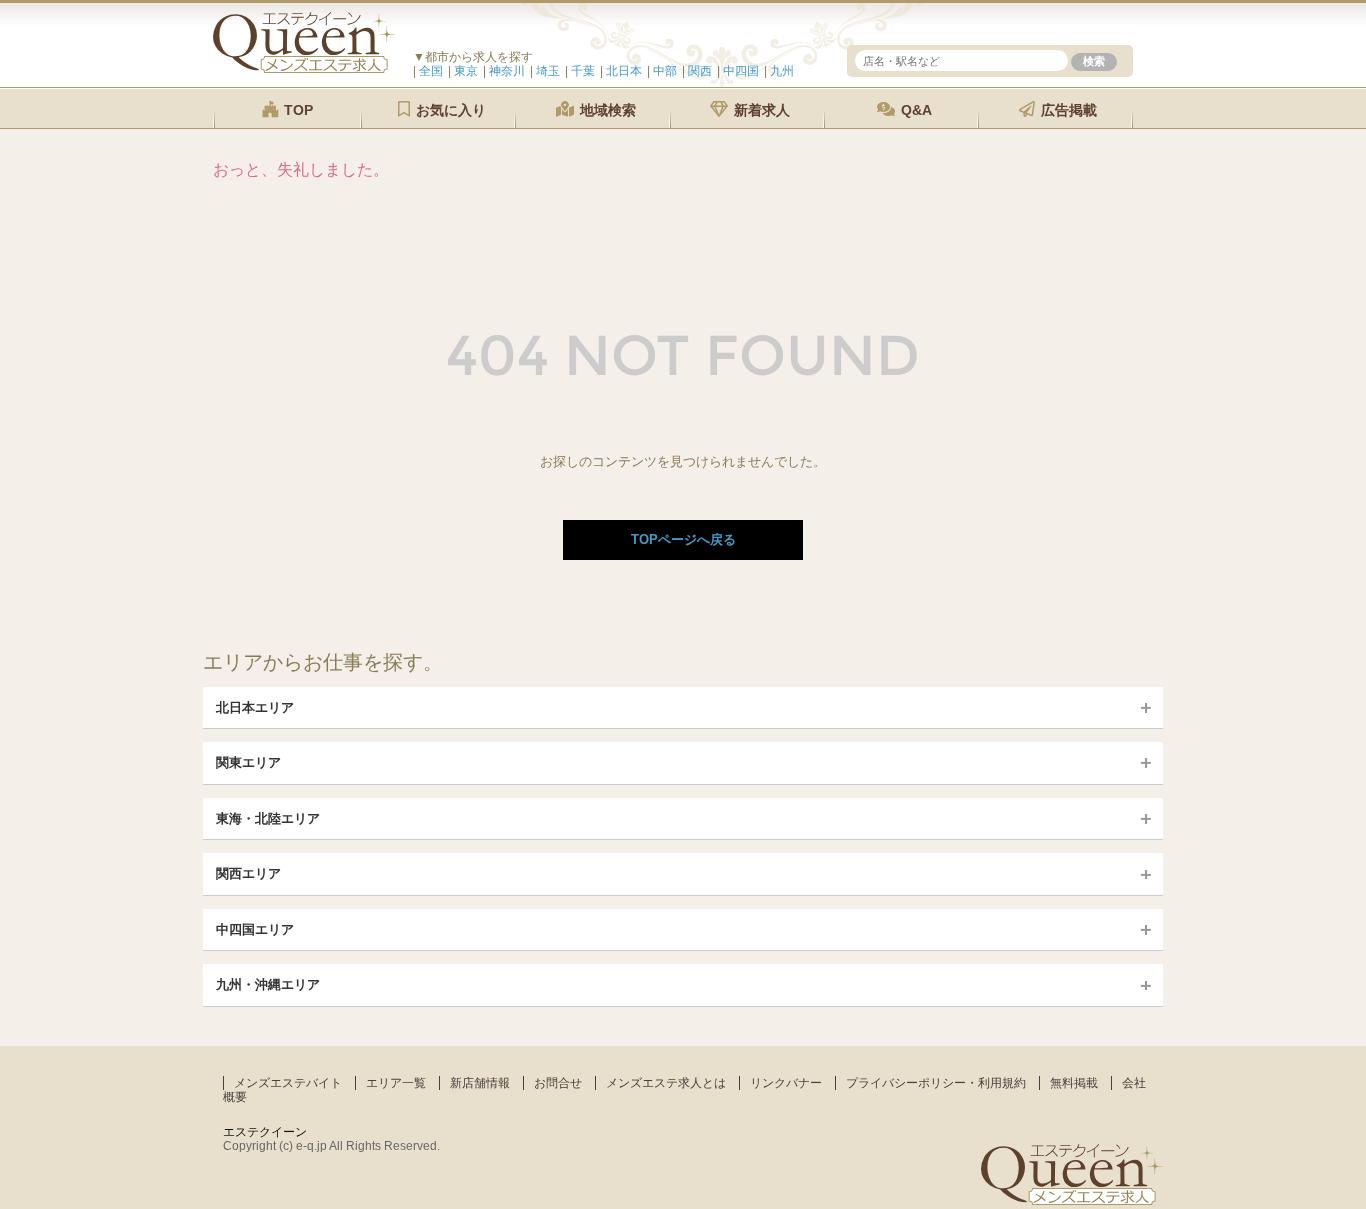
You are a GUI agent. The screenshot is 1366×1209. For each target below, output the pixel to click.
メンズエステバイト (288, 1083)
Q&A (914, 110)
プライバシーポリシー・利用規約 (936, 1083)
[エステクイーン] (304, 68)
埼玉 (548, 71)
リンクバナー (786, 1083)
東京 (466, 71)
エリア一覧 (396, 1083)
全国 (431, 71)
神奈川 (507, 71)
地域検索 (606, 110)
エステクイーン (265, 1132)
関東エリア (248, 762)
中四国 (741, 71)
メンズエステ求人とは (666, 1083)
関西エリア (248, 873)
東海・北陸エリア (268, 818)
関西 (700, 71)
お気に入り (449, 110)
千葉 (583, 71)
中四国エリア (255, 929)
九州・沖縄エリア (268, 984)
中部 (665, 71)
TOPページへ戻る (683, 539)
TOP (296, 110)
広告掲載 (1067, 110)
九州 (782, 71)
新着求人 (760, 110)
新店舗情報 (480, 1083)
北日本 (624, 71)
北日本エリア (255, 707)
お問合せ (558, 1083)
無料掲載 (1074, 1083)
